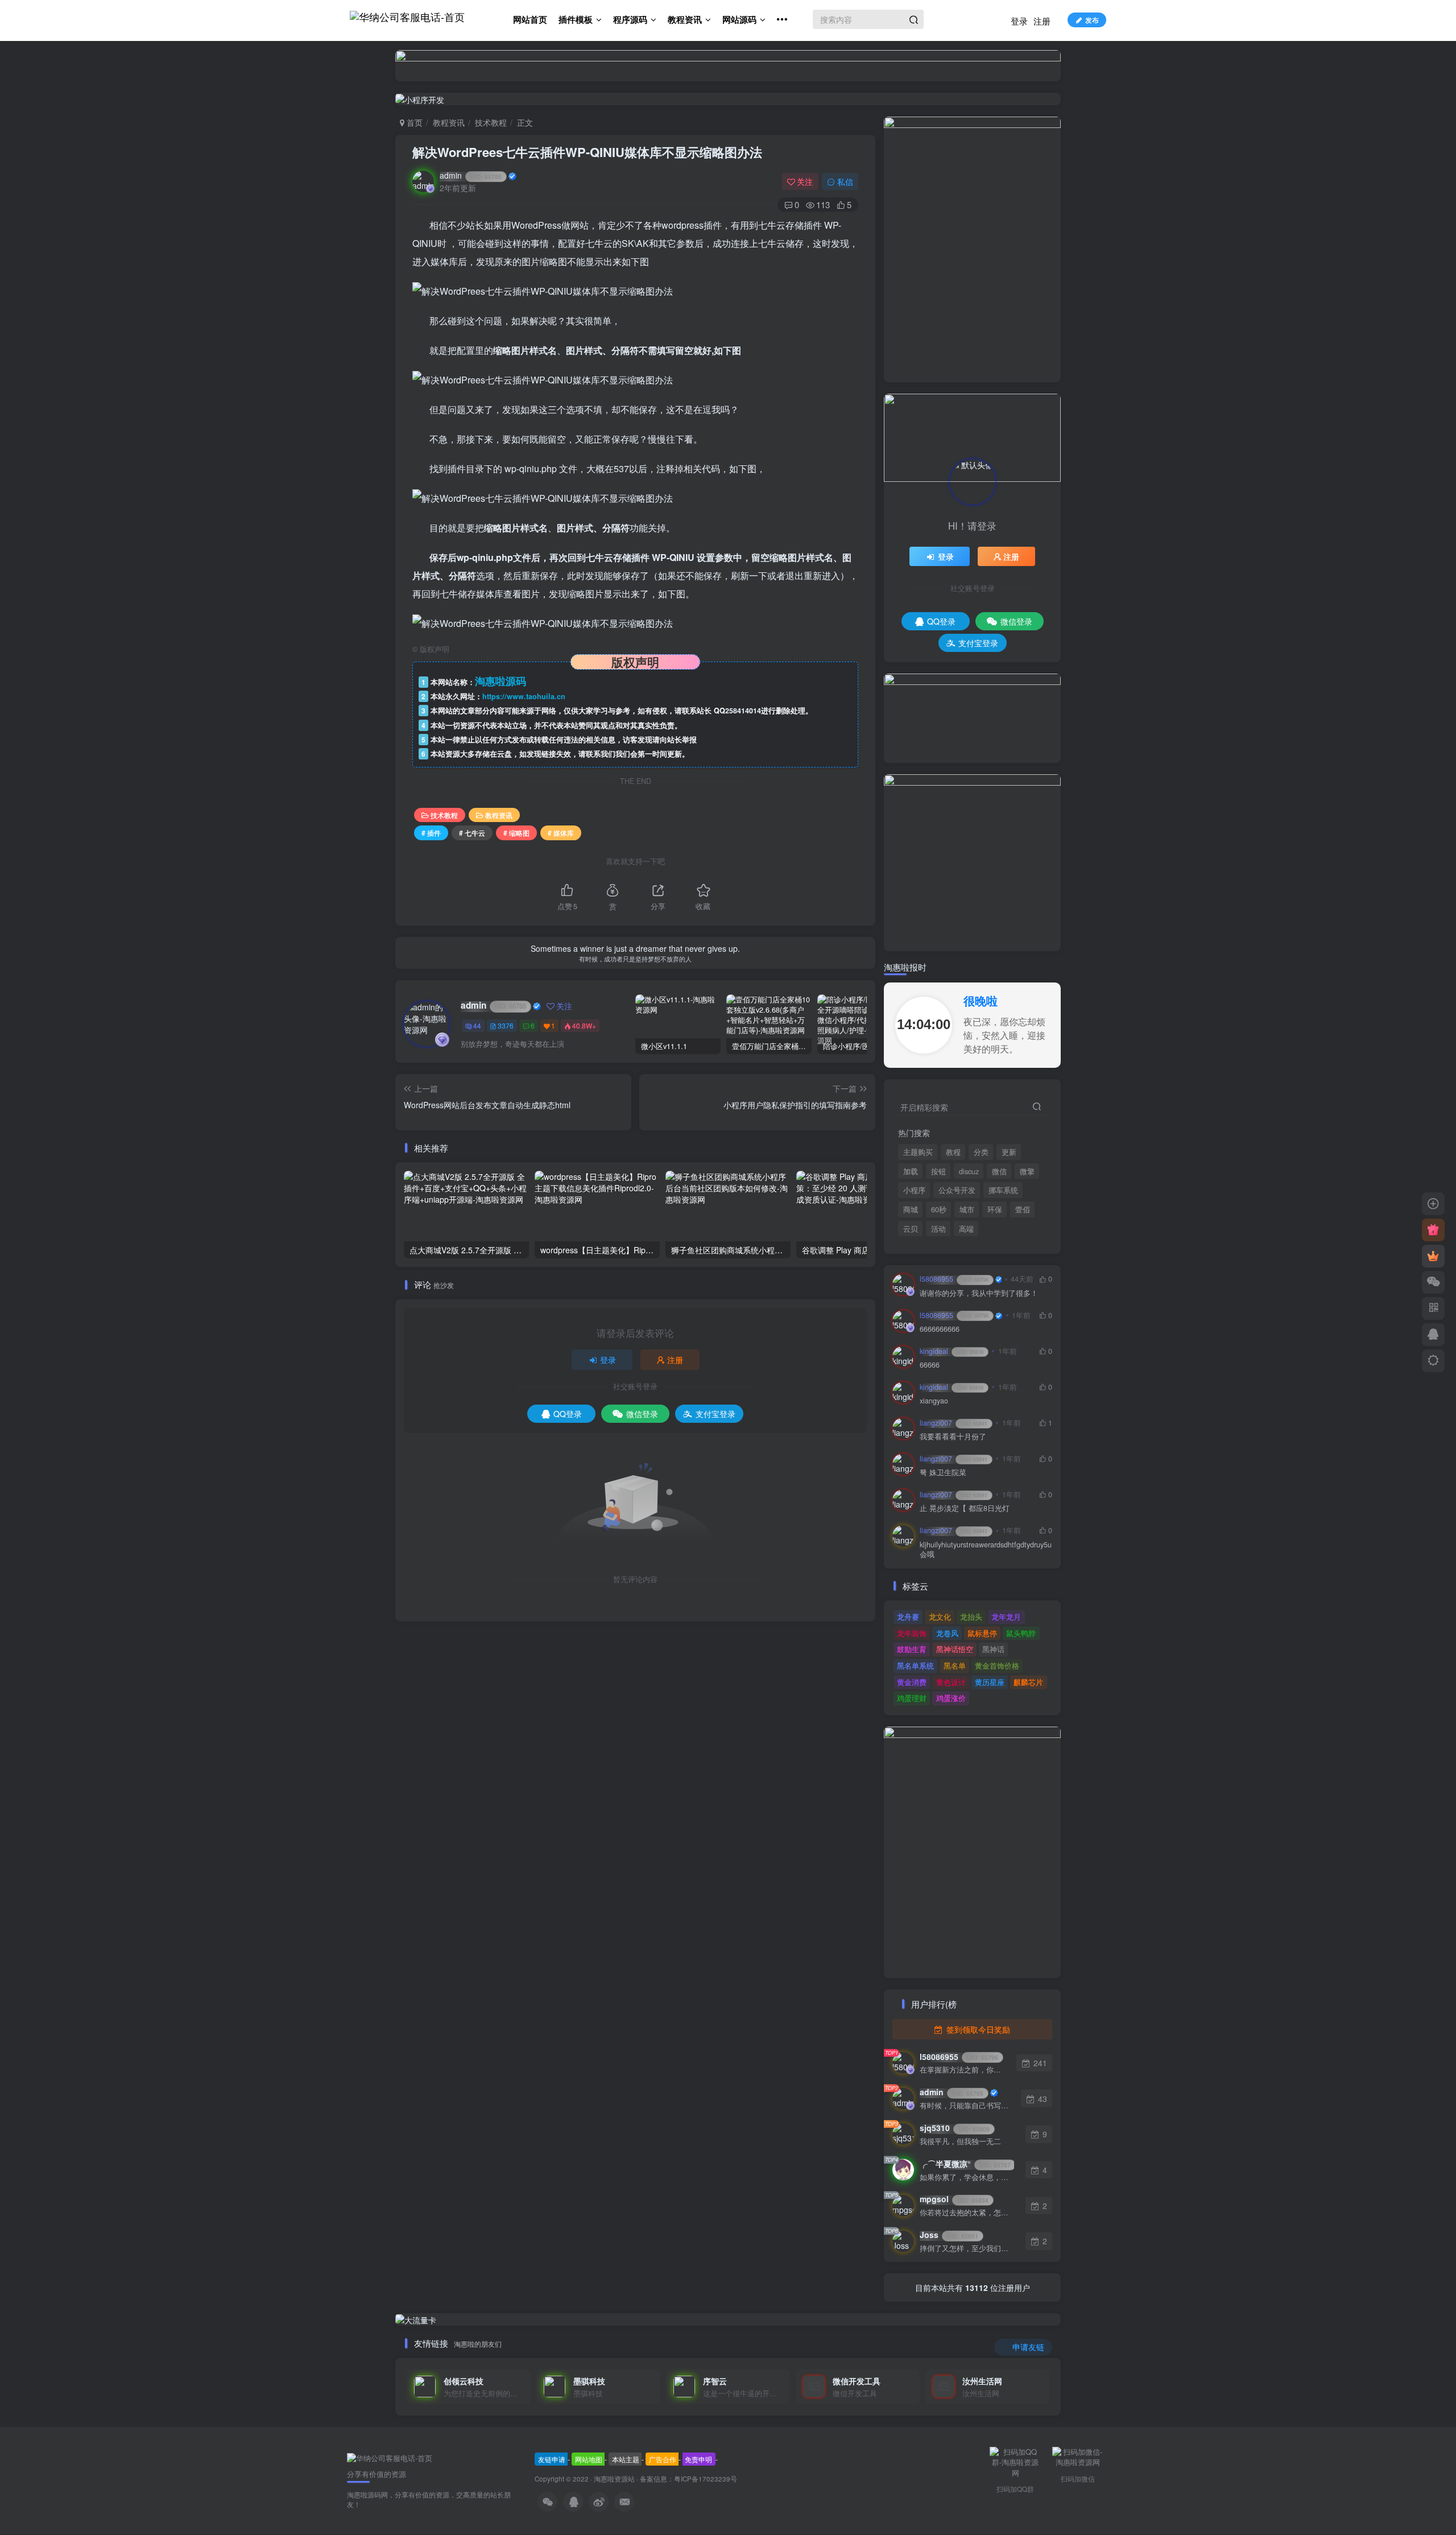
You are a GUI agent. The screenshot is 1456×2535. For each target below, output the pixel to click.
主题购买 (918, 1152)
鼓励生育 (912, 1649)
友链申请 (552, 2459)
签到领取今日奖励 (977, 2029)
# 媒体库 (561, 833)
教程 (953, 1152)
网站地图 (589, 2459)
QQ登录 (568, 1414)
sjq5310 (955, 2128)
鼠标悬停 (982, 1633)
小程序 (914, 1190)
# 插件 (431, 833)
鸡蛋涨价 (951, 1698)
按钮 (938, 1171)
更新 (1009, 1152)
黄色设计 (951, 1682)
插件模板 (576, 19)
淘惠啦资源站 (614, 2479)
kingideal (952, 1351)
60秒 (939, 1209)
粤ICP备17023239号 (706, 2479)
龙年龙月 (1006, 1617)
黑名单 (955, 1665)
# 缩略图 (516, 833)
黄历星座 (990, 1682)
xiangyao (934, 1401)
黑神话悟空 (955, 1649)
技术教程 (491, 122)
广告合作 (663, 2459)
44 (477, 1025)
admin (471, 175)
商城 (911, 1209)
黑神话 (993, 1649)
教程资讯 (685, 19)
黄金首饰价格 (997, 1665)
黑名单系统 (915, 1665)
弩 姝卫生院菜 (943, 1473)
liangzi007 (954, 1423)
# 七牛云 (472, 833)
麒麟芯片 (1028, 1682)
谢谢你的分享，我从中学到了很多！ (979, 1293)
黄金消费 (912, 1682)
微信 (999, 1171)
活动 (938, 1229)
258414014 (743, 711)
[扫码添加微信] (1433, 1282)
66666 (930, 1365)
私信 (845, 181)
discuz (969, 1171)
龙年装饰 (912, 1633)
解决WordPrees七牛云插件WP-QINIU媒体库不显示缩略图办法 (587, 152)
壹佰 (1023, 1209)
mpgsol (954, 2199)
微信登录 (642, 1414)
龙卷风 (947, 1633)
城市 (967, 1209)
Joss (949, 2235)
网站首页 (530, 19)
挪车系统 (1003, 1190)
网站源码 (739, 19)
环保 (995, 1209)
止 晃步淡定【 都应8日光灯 (965, 1508)
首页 (413, 122)
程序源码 (630, 19)
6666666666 (940, 1329)
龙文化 (940, 1617)
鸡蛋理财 (912, 1698)
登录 (1019, 21)
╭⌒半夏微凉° (965, 2164)
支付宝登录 (715, 1414)
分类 (981, 1152)
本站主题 (626, 2459)
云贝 (911, 1229)
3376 (506, 1025)
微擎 (1027, 1171)
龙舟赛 (908, 1617)
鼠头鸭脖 (1021, 1633)
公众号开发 (957, 1190)
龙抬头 (971, 1617)
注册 (1042, 21)
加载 (911, 1171)
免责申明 (698, 2459)
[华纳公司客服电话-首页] (390, 2457)
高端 (966, 1229)
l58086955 (954, 1279)
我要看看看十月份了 (953, 1437)
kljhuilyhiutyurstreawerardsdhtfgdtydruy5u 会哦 (986, 1550)
